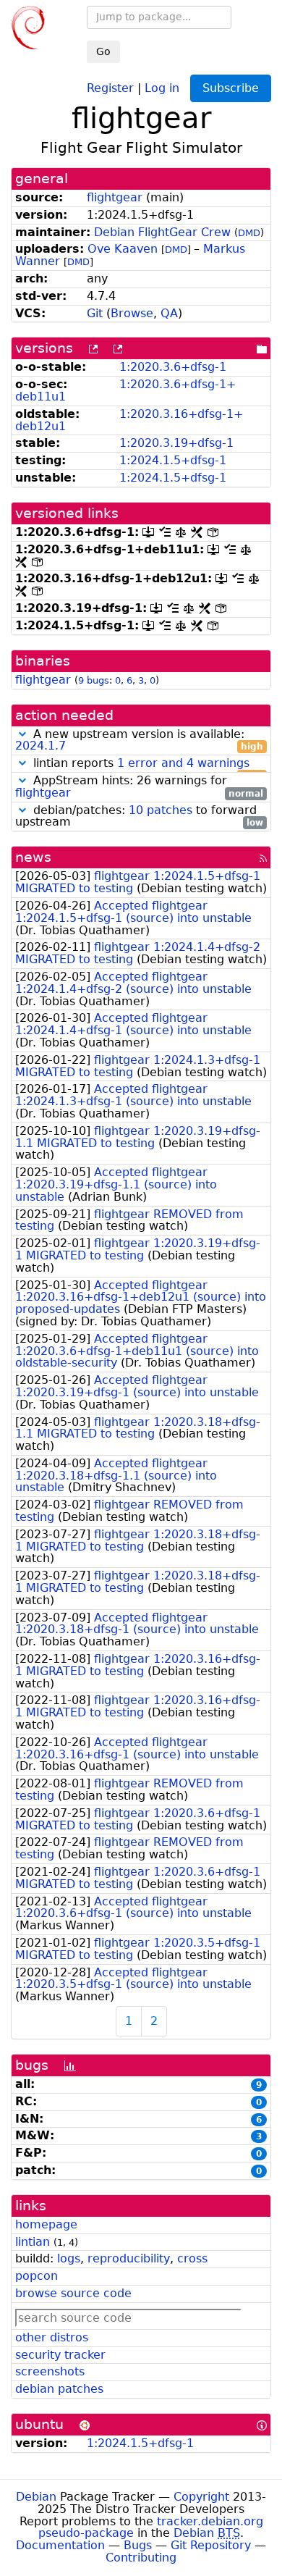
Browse (132, 313)
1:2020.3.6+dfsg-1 (173, 367)
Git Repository (211, 2545)
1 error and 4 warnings (183, 763)
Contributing (141, 2558)
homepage (46, 2224)
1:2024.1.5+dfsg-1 (173, 460)
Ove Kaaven (123, 249)
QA (169, 313)
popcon (37, 2276)
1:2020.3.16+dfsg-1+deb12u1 (129, 420)
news (33, 857)
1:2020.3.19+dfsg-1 (176, 443)
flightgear (115, 197)
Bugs (138, 2545)
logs (69, 2258)
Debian (36, 2497)
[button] (22, 734)
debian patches (59, 2389)
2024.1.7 (40, 746)
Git (95, 313)
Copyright (201, 2497)
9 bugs (94, 680)
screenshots (50, 2371)
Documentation (60, 2545)
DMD (249, 233)
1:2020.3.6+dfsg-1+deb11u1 (125, 390)
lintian (33, 2242)
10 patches (161, 810)
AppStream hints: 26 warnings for (139, 787)
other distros (52, 2337)
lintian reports (146, 764)
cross (192, 2258)
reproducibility (129, 2258)
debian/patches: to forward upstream (139, 817)
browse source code (73, 2293)
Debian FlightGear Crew (162, 232)
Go (103, 51)
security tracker (60, 2355)
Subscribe (231, 88)
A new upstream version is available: (139, 741)
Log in (162, 87)
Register (110, 87)
